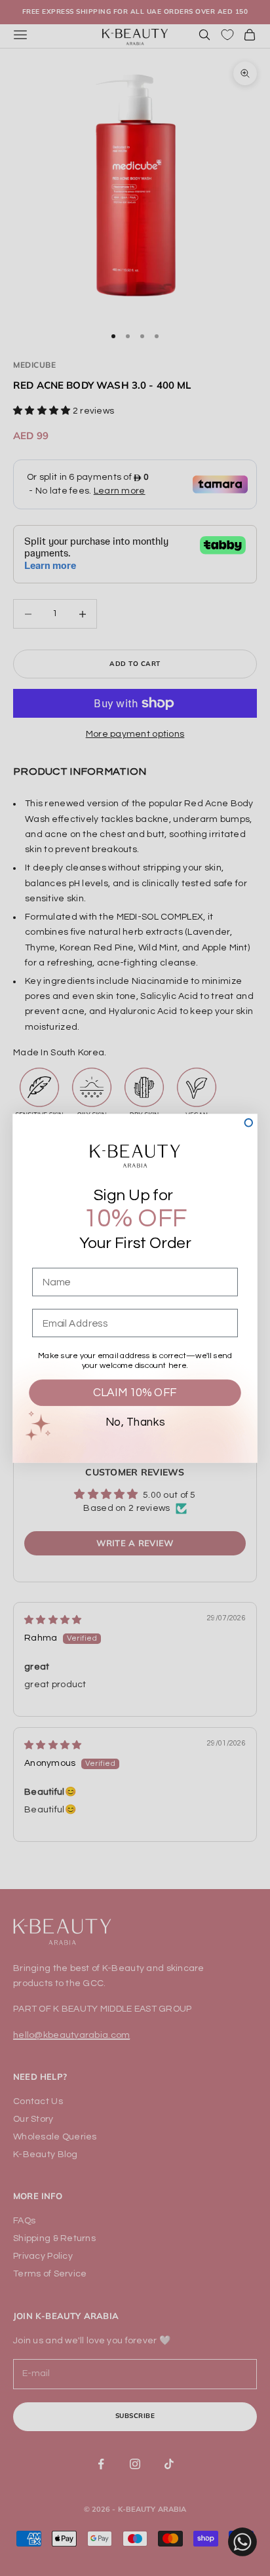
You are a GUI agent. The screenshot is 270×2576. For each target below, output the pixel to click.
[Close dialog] (248, 1123)
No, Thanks (135, 1422)
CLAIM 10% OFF (135, 1392)
